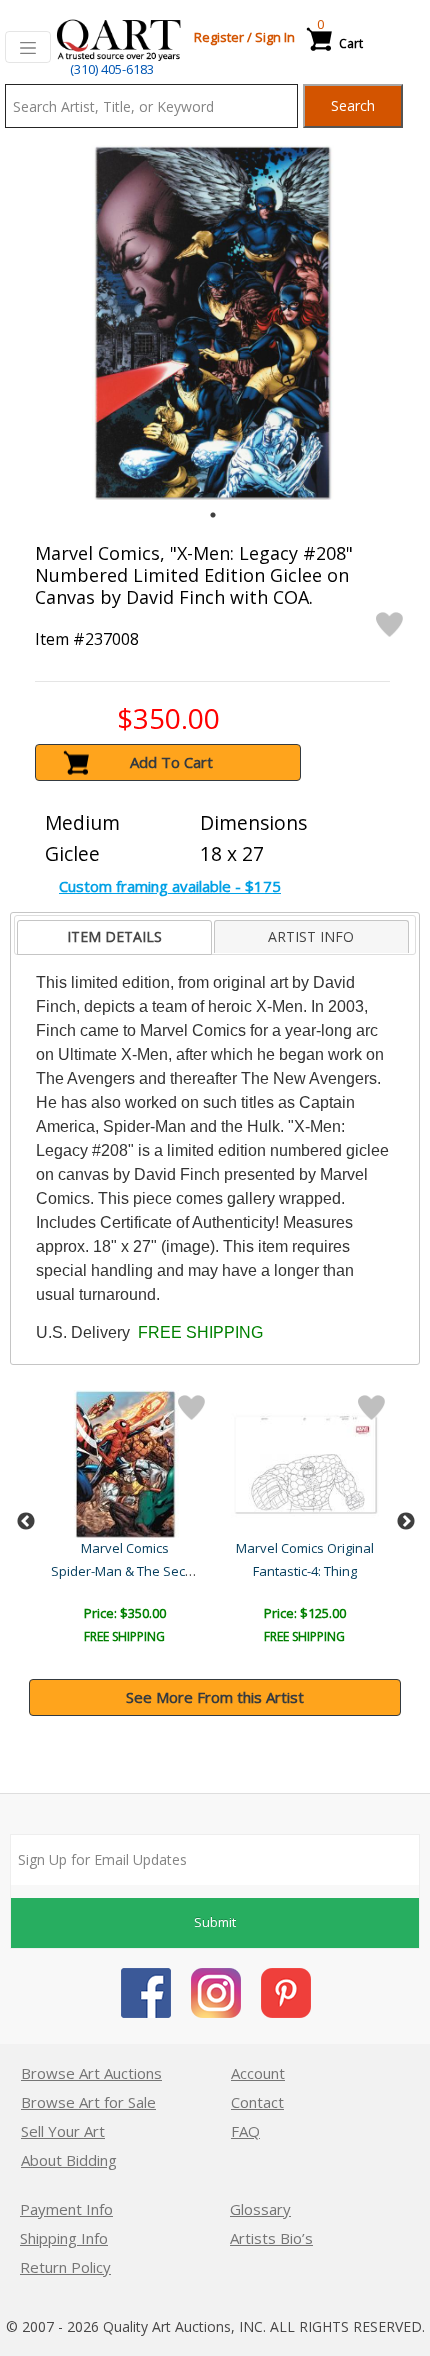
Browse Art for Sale (88, 2102)
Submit (215, 1922)
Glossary (260, 2209)
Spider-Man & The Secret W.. (137, 1571)
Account (258, 2073)
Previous (26, 1522)
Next (406, 1522)
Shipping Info (64, 2238)
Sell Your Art (63, 2131)
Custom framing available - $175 (170, 886)
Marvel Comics (125, 1548)
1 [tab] (213, 515)
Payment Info (66, 2209)
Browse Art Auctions (91, 2073)
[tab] (114, 937)
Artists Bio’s (271, 2238)
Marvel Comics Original (305, 1548)
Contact (257, 2102)
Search (353, 105)
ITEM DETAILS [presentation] (114, 936)
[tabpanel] (212, 322)
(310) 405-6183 (112, 69)
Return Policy (65, 2267)
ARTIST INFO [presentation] (311, 936)
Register (219, 37)
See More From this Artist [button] (215, 1697)
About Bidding (69, 2160)
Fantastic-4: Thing (305, 1571)
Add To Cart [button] (171, 762)
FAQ (245, 2131)
